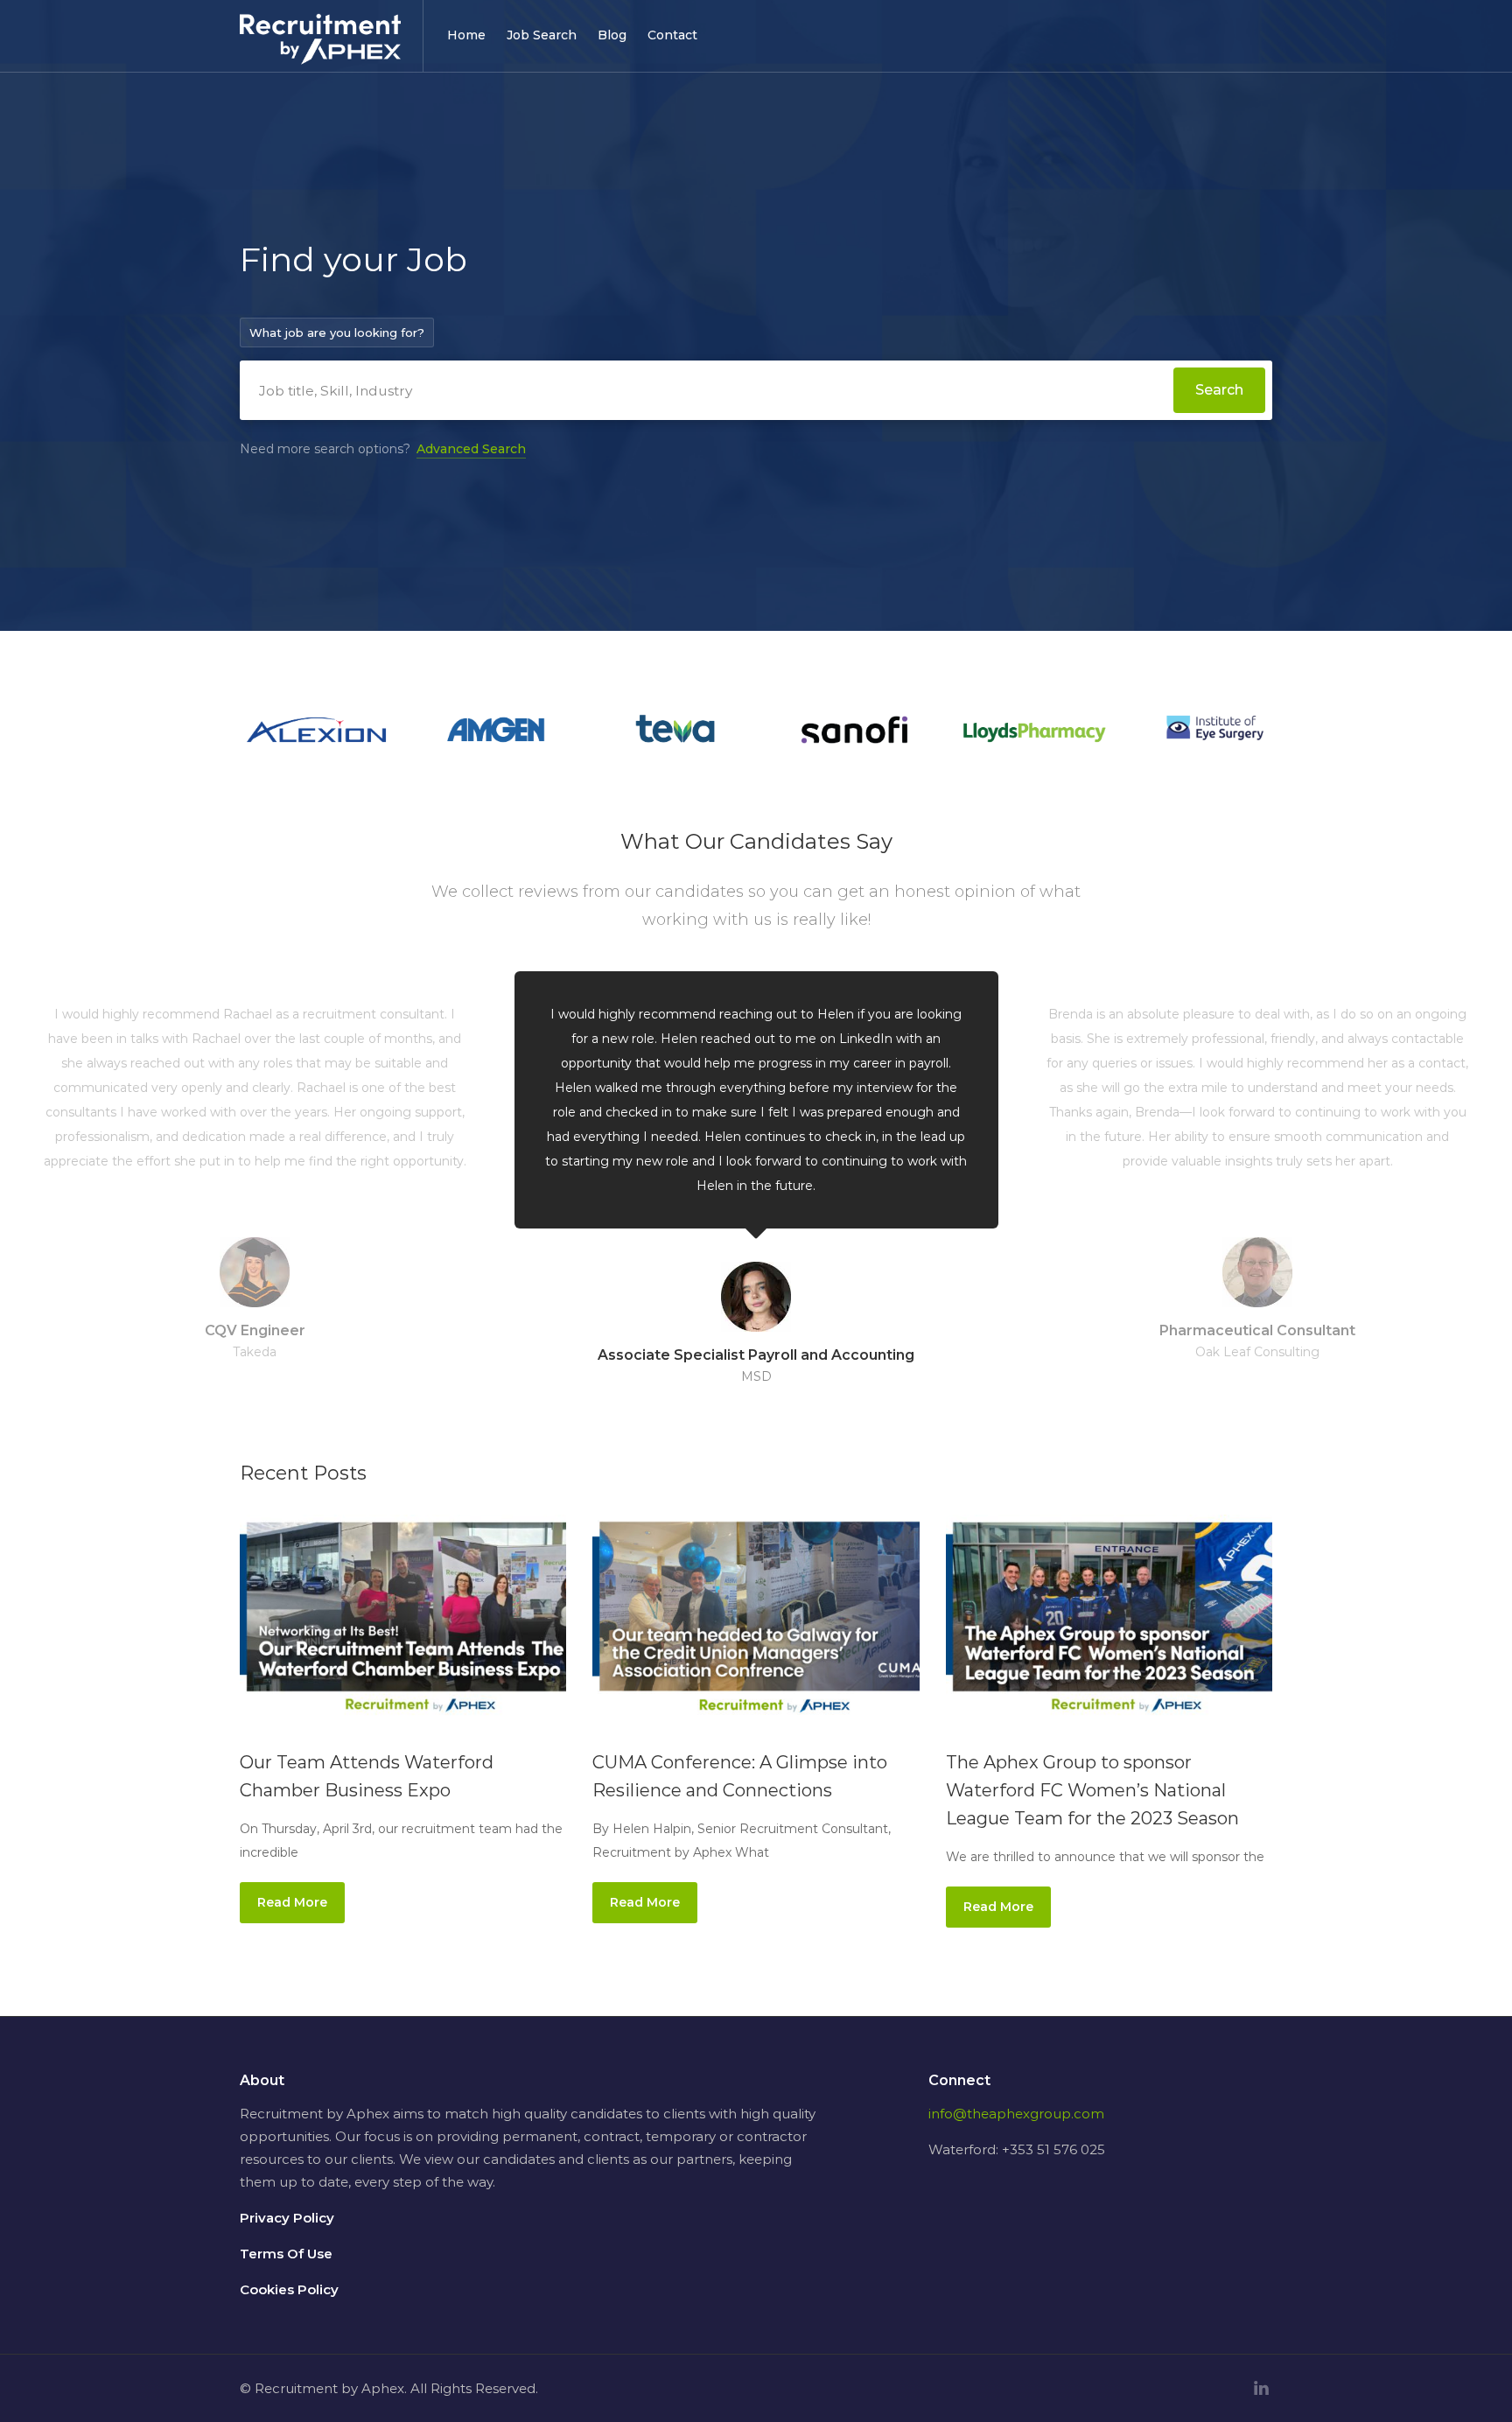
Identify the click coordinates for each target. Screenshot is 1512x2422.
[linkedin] (1261, 2388)
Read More (292, 1902)
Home (466, 35)
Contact (672, 35)
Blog (612, 35)
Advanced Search (471, 449)
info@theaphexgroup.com (1016, 2114)
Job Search (542, 35)
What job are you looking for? (337, 332)
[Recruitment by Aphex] (320, 49)
